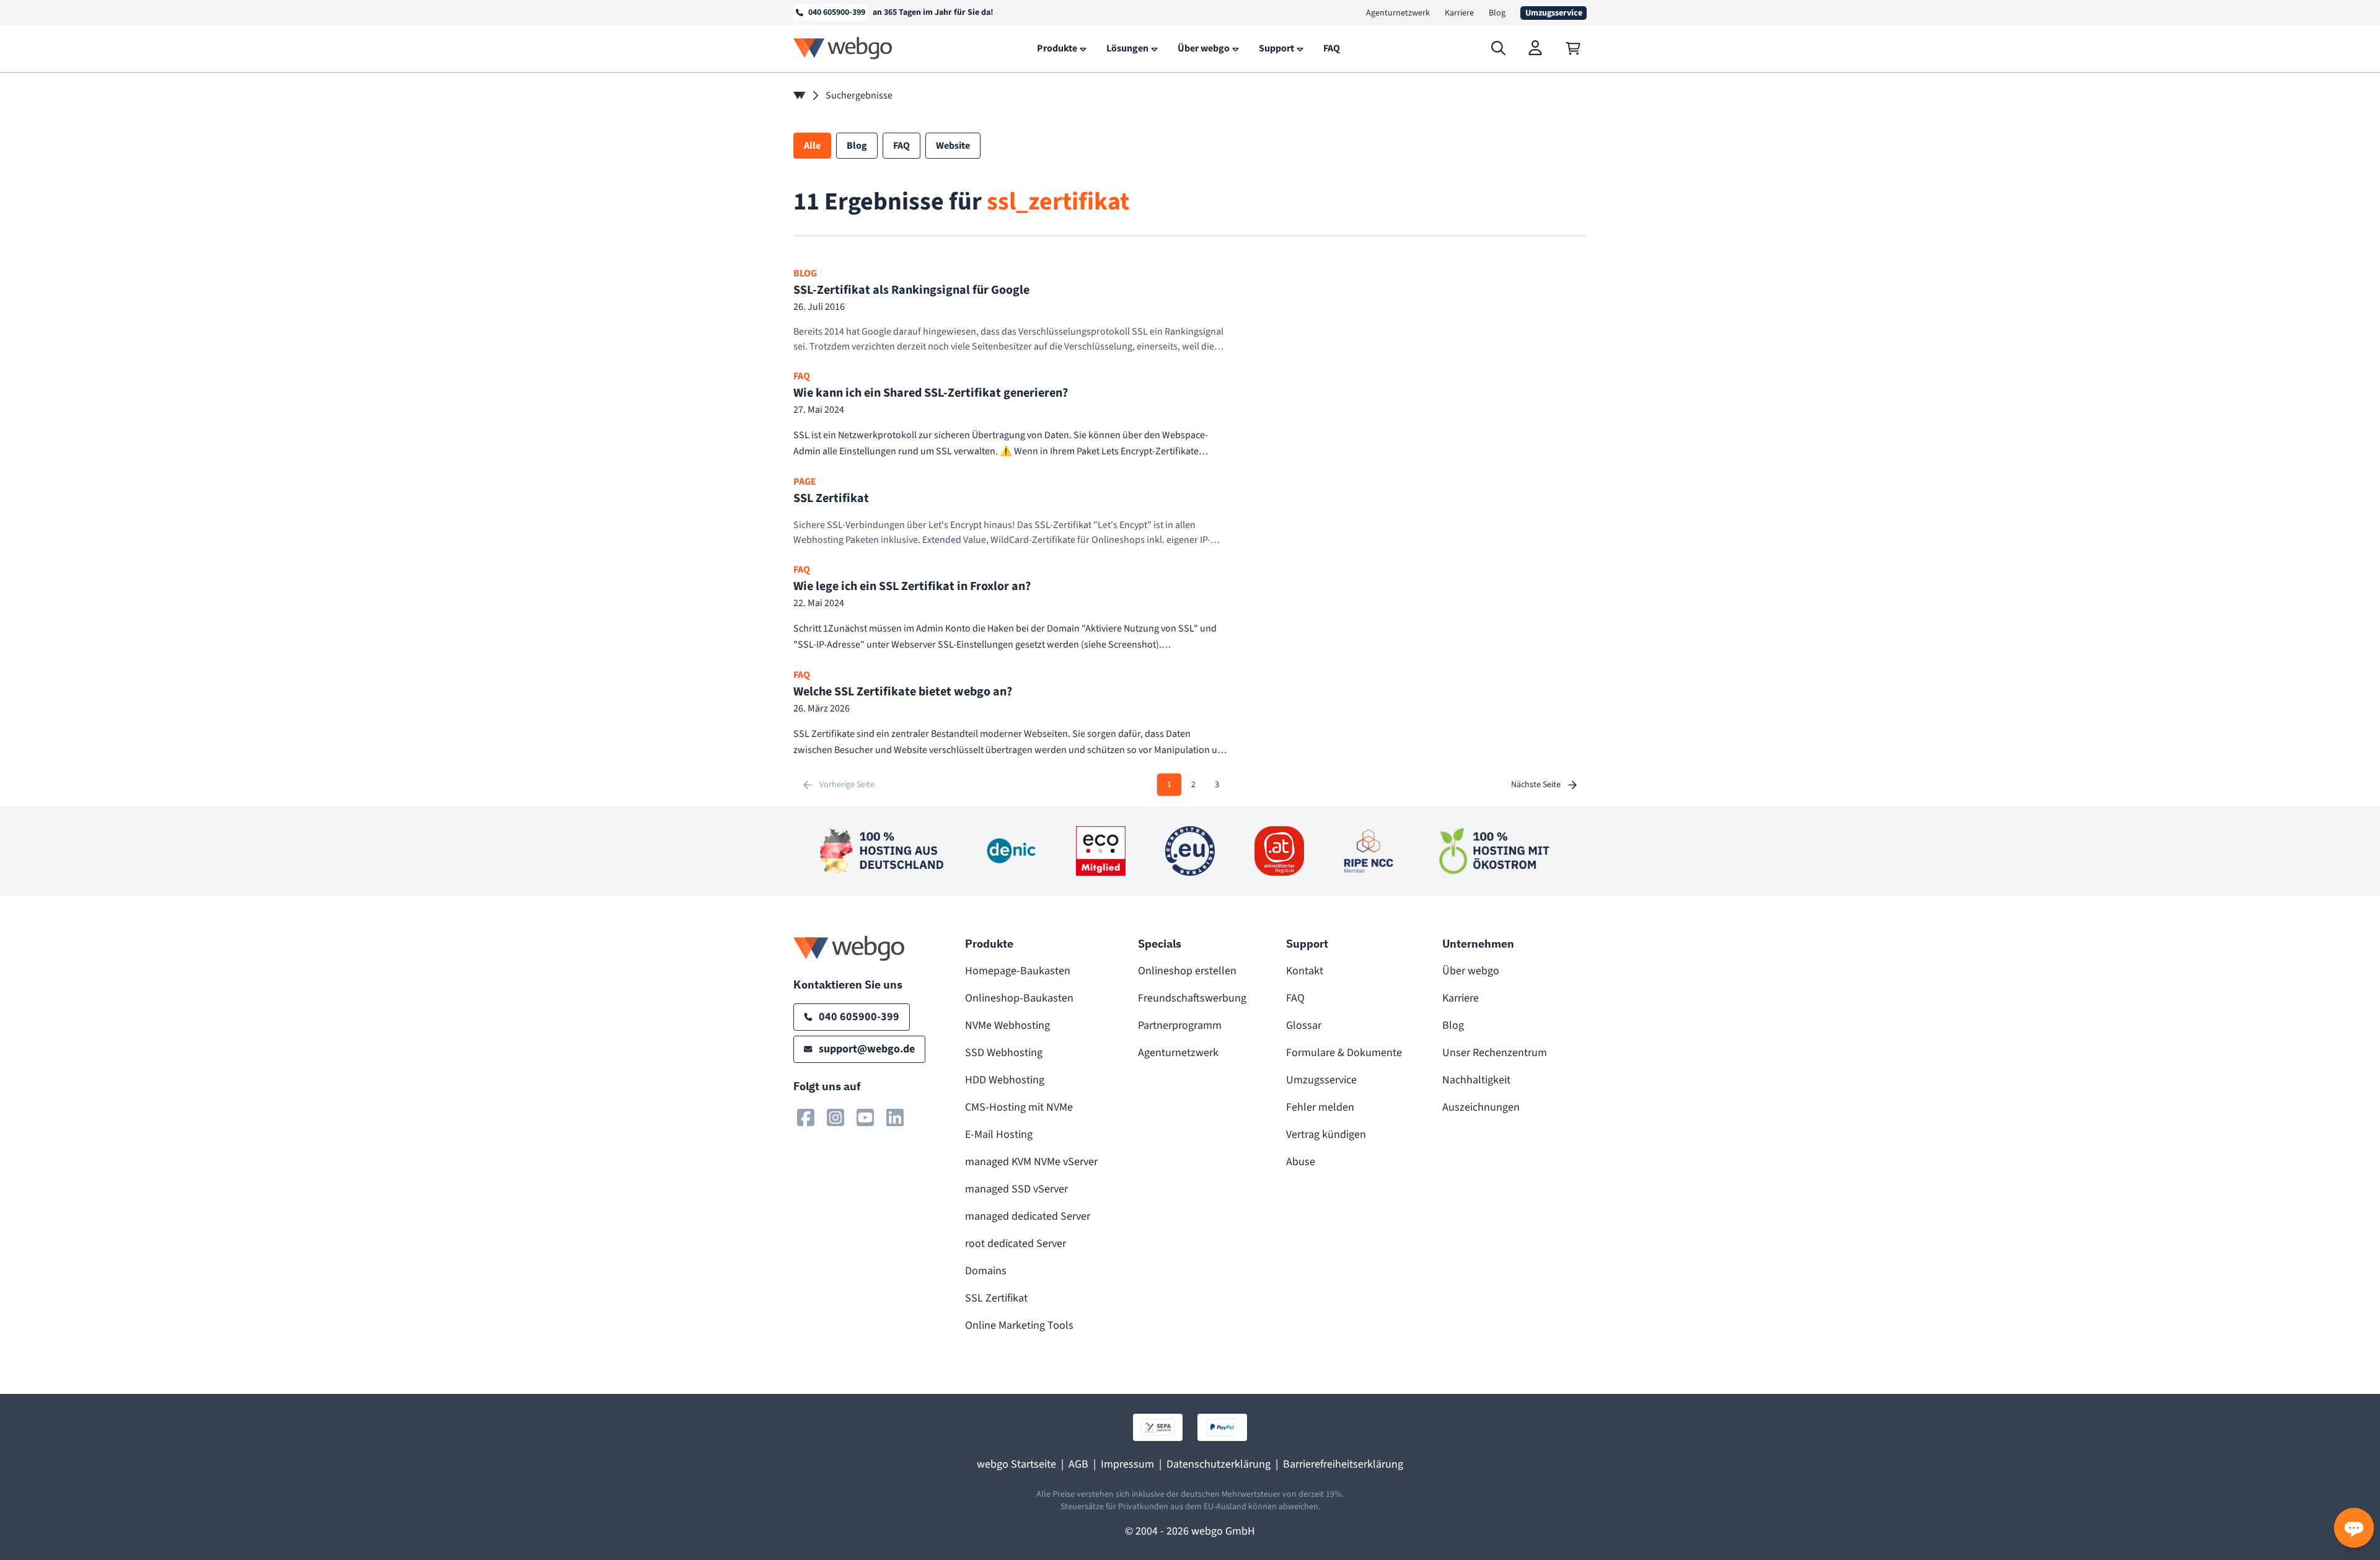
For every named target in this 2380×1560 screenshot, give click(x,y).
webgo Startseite (1016, 1464)
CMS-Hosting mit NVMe (1019, 1107)
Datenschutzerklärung (1219, 1464)
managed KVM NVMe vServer (1031, 1162)
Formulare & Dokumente (1344, 1053)
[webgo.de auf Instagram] (835, 1117)
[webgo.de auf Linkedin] (895, 1117)
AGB (1078, 1464)
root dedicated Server (1016, 1244)
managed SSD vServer (1016, 1189)
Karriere (1459, 13)
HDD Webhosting (1005, 1080)
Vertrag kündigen (1326, 1135)
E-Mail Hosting (999, 1135)
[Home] (800, 95)
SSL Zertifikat (996, 1298)
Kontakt (1305, 971)
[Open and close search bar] (1499, 48)
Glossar (1304, 1025)
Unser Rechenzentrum (1495, 1053)
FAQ (1295, 998)
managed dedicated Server (1028, 1216)
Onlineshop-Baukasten (1019, 998)
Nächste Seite (1536, 785)
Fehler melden (1320, 1107)
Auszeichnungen (1481, 1107)
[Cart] (1573, 48)
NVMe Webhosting (1007, 1025)
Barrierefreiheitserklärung (1343, 1464)
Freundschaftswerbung (1192, 998)
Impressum (1127, 1464)
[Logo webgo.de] (843, 48)
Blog (1497, 13)
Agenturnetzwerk (1398, 13)
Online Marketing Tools (1019, 1325)
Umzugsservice (1321, 1080)
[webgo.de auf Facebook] (806, 1117)
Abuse (1301, 1162)
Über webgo (1471, 971)
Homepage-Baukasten (1018, 971)
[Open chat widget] (2354, 1528)
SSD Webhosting (1004, 1053)
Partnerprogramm (1180, 1025)
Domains (986, 1271)
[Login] (1536, 48)
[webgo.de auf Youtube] (865, 1117)
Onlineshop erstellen (1187, 971)
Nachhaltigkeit (1476, 1080)
